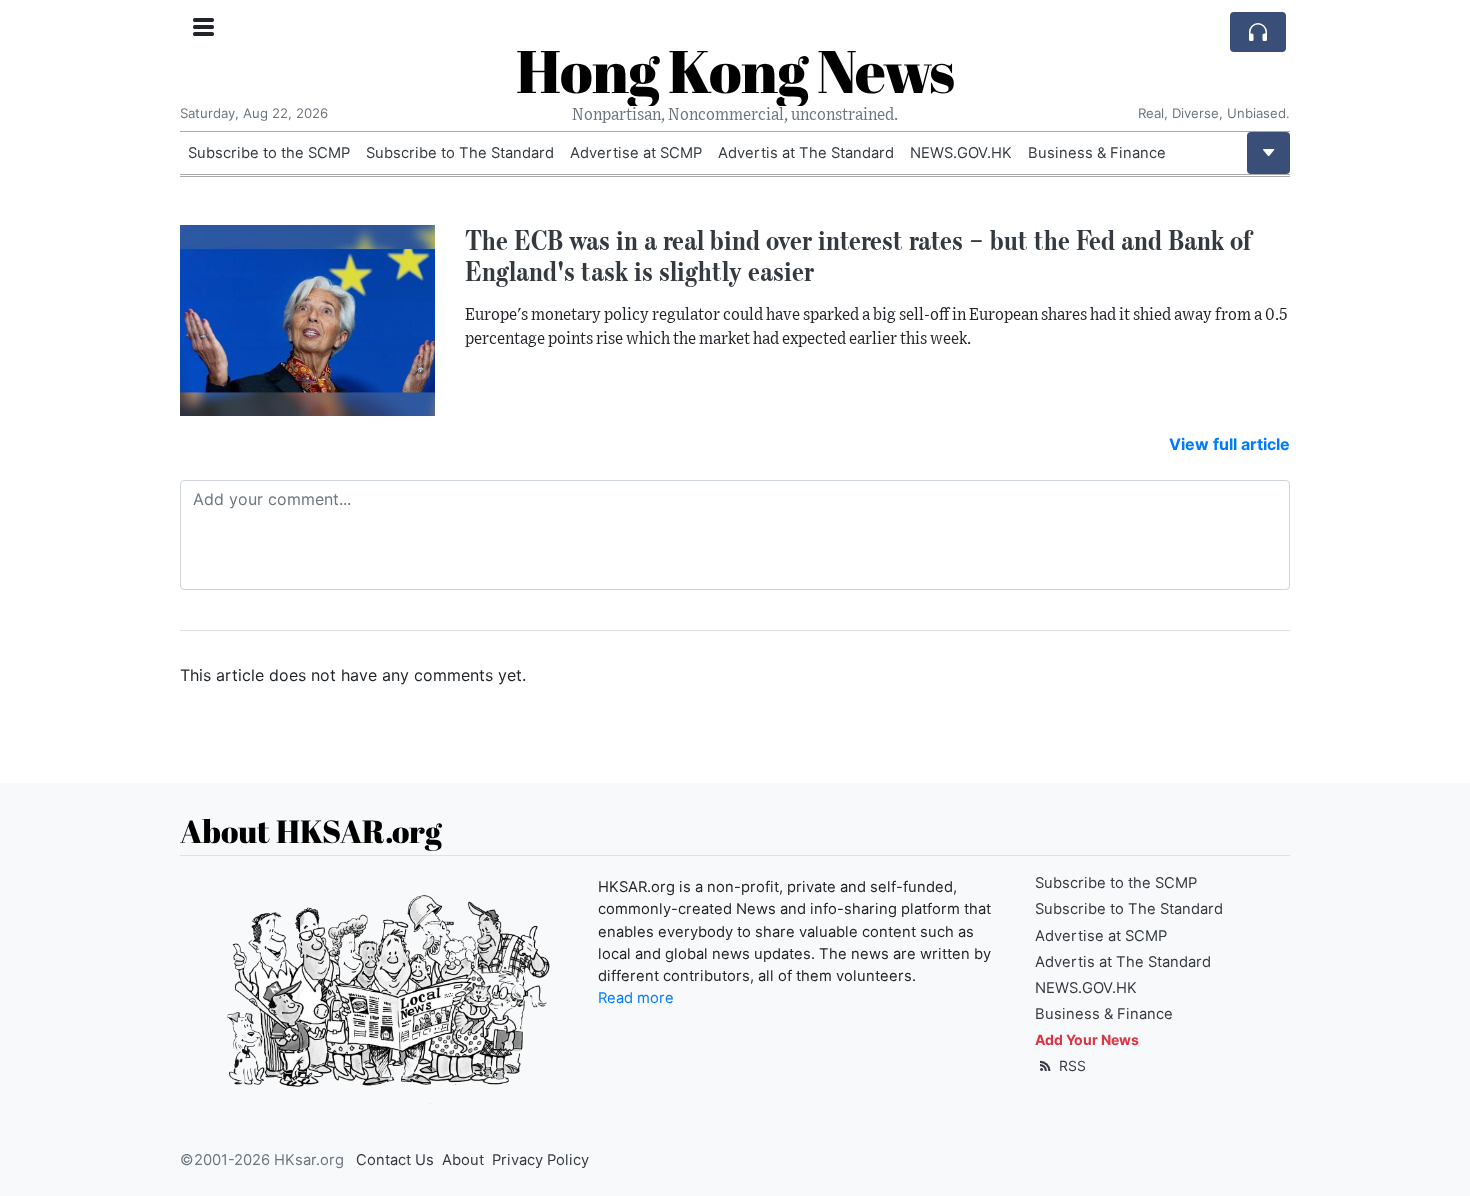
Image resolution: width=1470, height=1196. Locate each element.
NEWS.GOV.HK (961, 153)
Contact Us (395, 1160)
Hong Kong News (735, 70)
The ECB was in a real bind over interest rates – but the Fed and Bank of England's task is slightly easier (858, 255)
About (463, 1160)
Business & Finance (1097, 153)
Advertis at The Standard (806, 153)
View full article (1229, 444)
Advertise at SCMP (636, 153)
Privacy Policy (540, 1160)
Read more (636, 998)
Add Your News (1087, 1039)
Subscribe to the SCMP (269, 153)
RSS (1070, 1065)
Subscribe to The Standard (460, 153)
